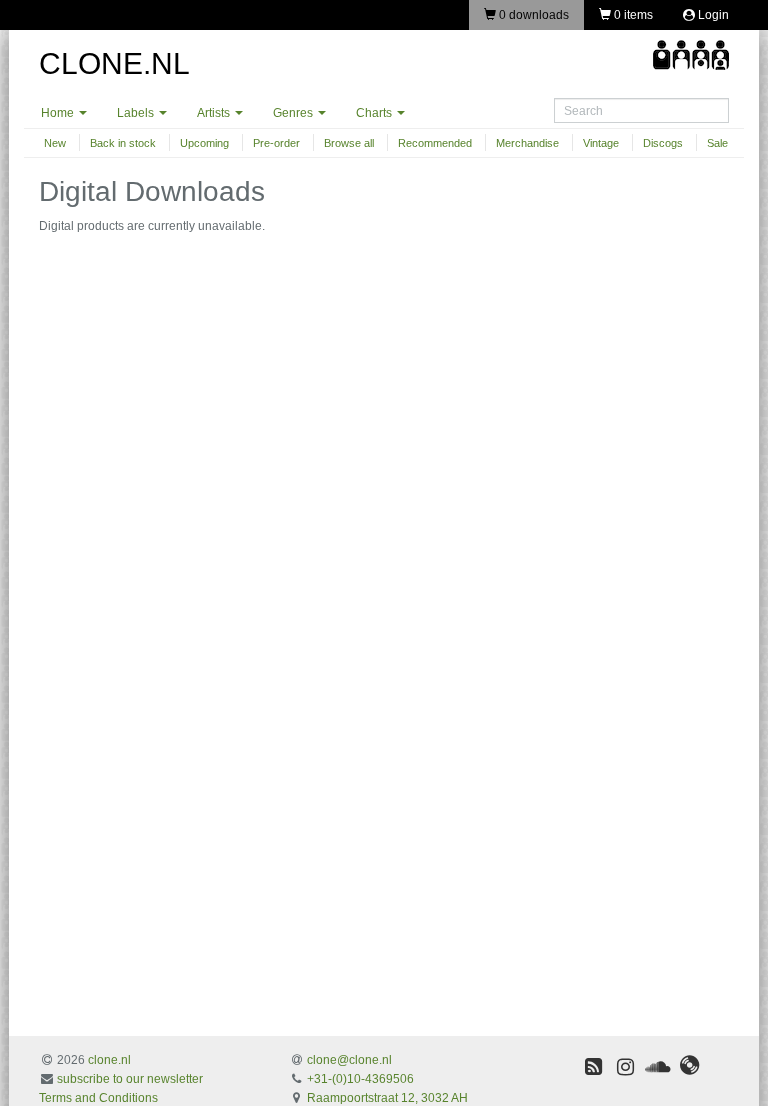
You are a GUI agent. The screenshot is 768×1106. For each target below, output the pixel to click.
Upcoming (204, 143)
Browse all (349, 143)
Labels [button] (137, 113)
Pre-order (276, 143)
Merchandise (527, 143)
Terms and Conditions (98, 1098)
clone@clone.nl (349, 1060)
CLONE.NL (114, 63)
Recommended (435, 143)
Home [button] (59, 113)
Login (712, 15)
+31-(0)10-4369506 (360, 1079)
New (55, 143)
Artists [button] (215, 113)
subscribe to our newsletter (130, 1079)
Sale (717, 143)
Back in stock (123, 143)
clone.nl (109, 1060)
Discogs (663, 143)
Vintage (601, 143)
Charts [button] (375, 113)
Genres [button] (294, 113)
